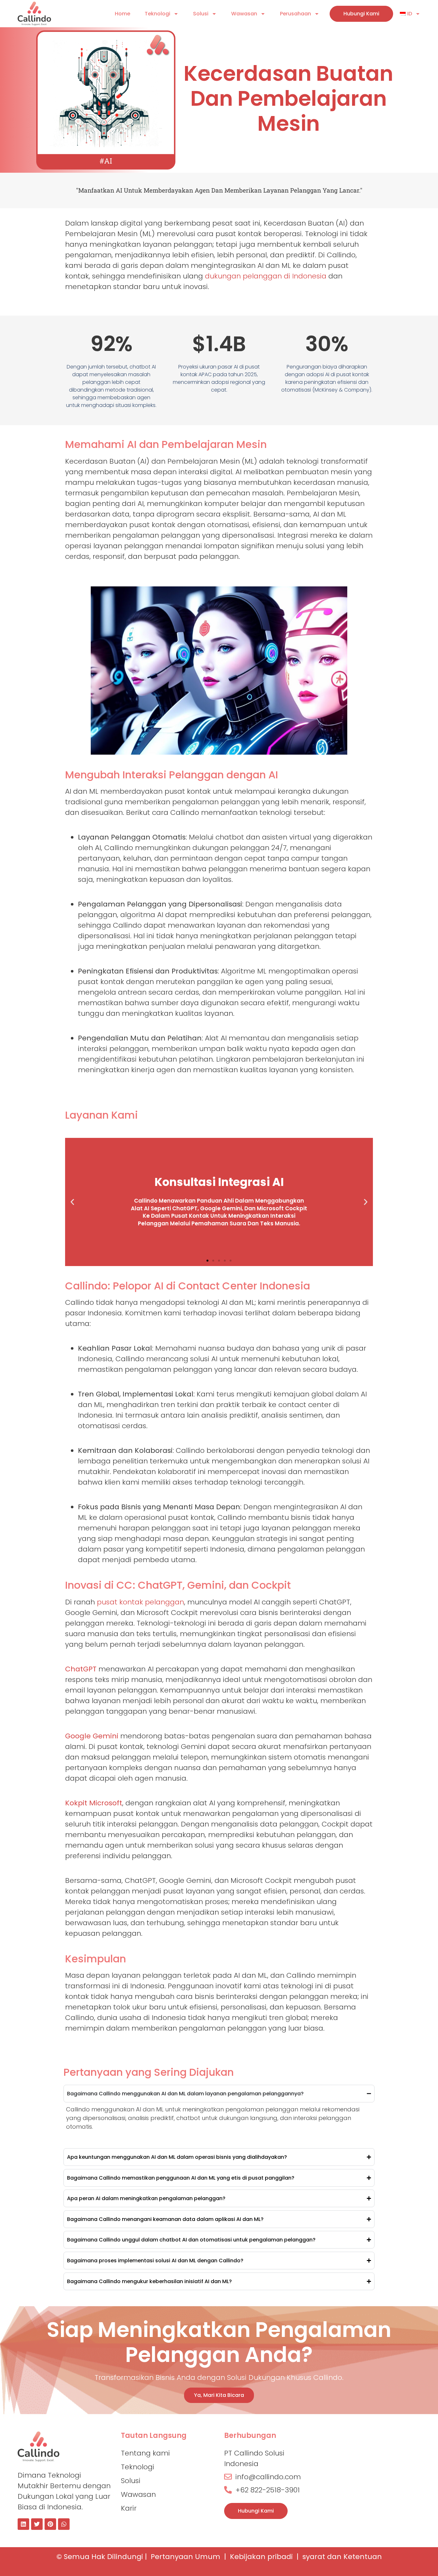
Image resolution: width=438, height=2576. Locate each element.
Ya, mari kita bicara (219, 2395)
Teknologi (157, 14)
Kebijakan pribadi (261, 2557)
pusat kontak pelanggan (140, 1602)
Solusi (201, 14)
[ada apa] (64, 2524)
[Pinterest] (50, 2524)
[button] (72, 1202)
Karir (129, 2508)
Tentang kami (145, 2453)
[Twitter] (37, 2524)
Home (122, 14)
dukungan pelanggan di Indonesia (266, 276)
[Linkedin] (23, 2524)
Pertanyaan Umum (185, 2557)
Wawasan (244, 14)
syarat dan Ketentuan (342, 2557)
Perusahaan (295, 14)
